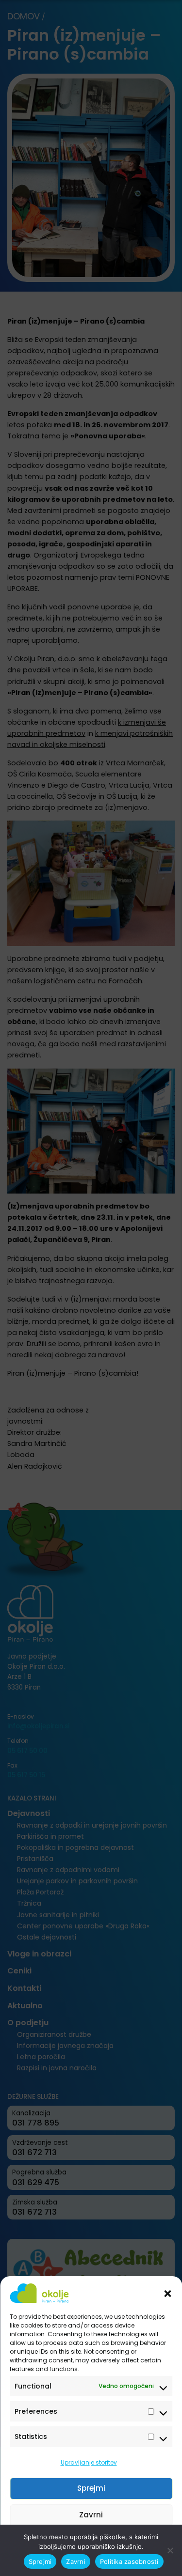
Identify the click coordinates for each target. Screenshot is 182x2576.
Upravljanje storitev (89, 2462)
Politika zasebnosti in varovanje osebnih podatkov (86, 2563)
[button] (167, 2293)
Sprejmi (91, 2488)
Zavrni (91, 2515)
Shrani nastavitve (91, 2541)
